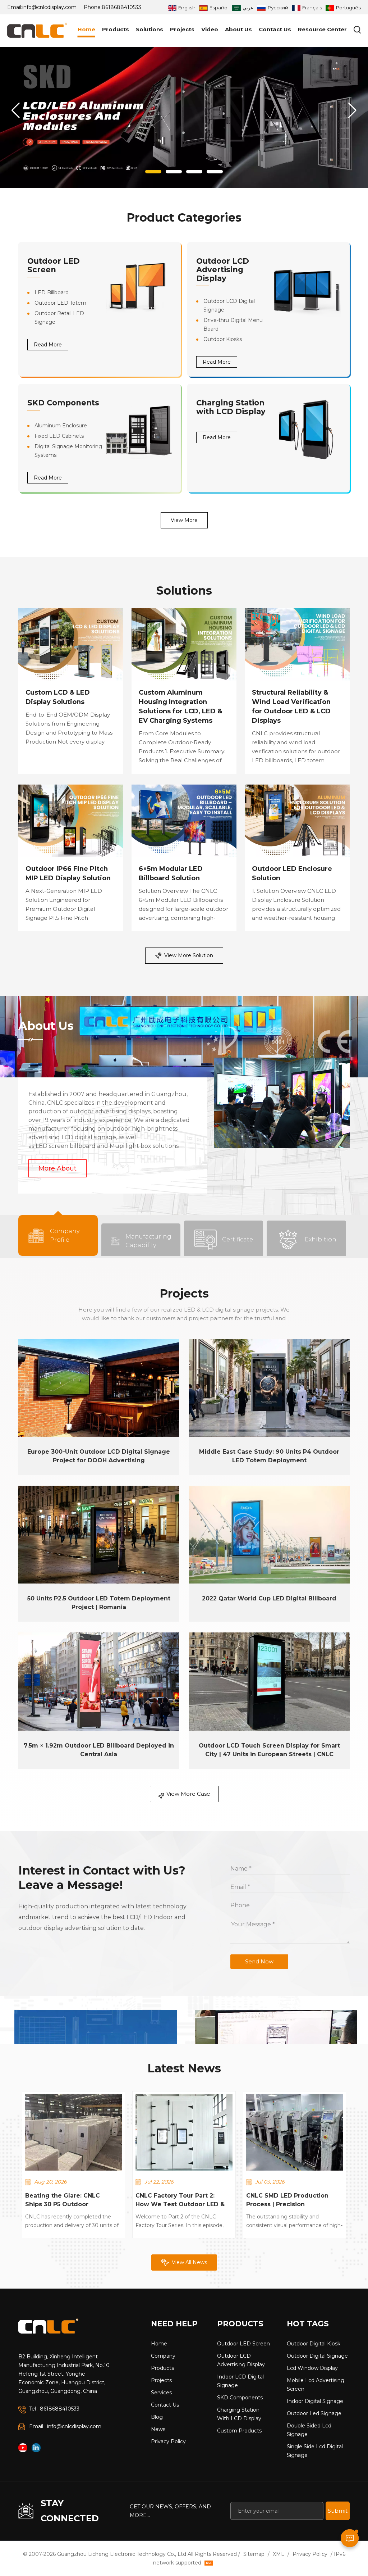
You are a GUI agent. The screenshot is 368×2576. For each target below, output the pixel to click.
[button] (153, 172)
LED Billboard (52, 292)
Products (116, 29)
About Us (238, 29)
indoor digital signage (315, 2401)
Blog (157, 2417)
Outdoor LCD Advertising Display (223, 270)
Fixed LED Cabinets (59, 436)
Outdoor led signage (314, 2413)
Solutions (149, 29)
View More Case (188, 1794)
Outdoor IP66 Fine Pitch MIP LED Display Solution (68, 873)
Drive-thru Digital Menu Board (233, 324)
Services (161, 2393)
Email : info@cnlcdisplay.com (65, 2426)
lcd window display (312, 2368)
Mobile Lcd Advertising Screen (316, 2385)
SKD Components (63, 403)
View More (184, 520)
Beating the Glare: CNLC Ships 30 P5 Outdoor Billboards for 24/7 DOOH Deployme (65, 2200)
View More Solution (189, 955)
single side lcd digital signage (315, 2451)
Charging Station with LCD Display (231, 407)
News (158, 2429)
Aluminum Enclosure (61, 426)
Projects (182, 29)
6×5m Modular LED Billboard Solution (171, 873)
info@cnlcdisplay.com (49, 7)
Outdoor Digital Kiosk (314, 2344)
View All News (189, 2262)
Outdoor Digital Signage (317, 2356)
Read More (48, 345)
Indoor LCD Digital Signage (240, 2381)
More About (57, 1168)
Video (210, 29)
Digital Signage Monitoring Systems (68, 451)
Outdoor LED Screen (54, 265)
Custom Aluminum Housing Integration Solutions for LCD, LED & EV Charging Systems (180, 707)
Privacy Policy (168, 2441)
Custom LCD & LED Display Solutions (58, 697)
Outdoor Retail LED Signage (59, 318)
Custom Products (239, 2431)
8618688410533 (121, 7)
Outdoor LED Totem (60, 303)
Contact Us (275, 29)
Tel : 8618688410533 (54, 2409)
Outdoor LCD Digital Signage (229, 305)
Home (86, 29)
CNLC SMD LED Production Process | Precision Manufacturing (287, 2200)
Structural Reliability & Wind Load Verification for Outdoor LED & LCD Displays (291, 707)
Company (163, 2356)
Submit (338, 2511)
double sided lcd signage (309, 2430)
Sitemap (254, 2554)
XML (279, 2554)
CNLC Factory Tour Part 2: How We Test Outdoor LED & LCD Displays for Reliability (180, 2200)
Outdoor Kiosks (223, 339)
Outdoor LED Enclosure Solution (292, 873)
